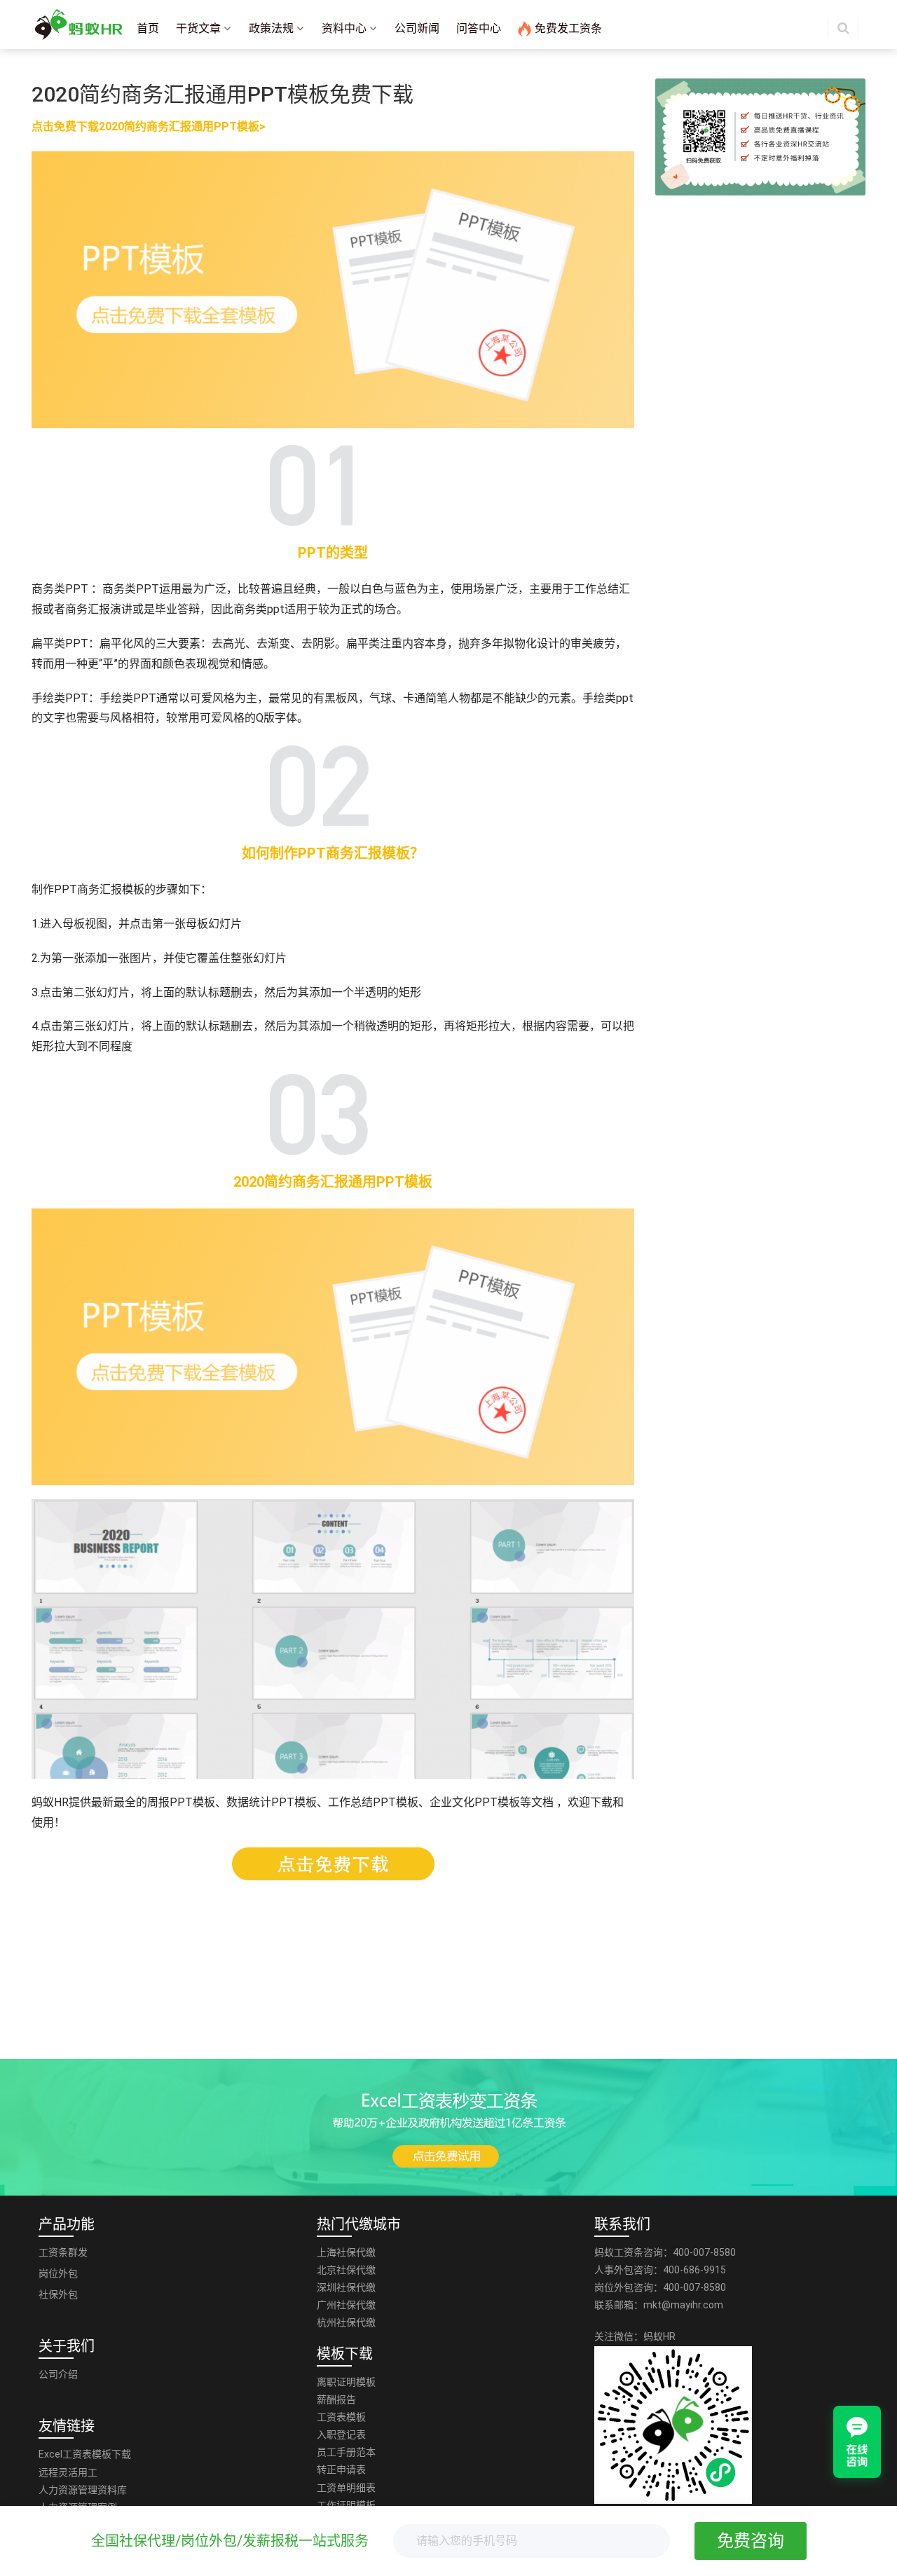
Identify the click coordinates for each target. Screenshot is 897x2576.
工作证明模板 (346, 2505)
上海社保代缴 (346, 2252)
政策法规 (271, 28)
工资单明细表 (346, 2488)
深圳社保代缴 (346, 2287)
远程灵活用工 (68, 2472)
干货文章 (198, 28)
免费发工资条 (568, 28)
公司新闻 (417, 28)
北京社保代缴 (346, 2270)
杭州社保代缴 (346, 2322)
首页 (148, 28)
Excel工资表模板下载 (85, 2454)
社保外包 (58, 2294)
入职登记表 (341, 2434)
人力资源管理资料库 (83, 2490)
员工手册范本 (346, 2452)
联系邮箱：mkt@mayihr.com (659, 2305)
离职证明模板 (346, 2382)
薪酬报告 (336, 2399)
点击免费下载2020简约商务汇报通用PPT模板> (149, 126)
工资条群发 (63, 2252)
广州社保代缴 (346, 2305)
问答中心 (479, 28)
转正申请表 (341, 2470)
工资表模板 (341, 2417)
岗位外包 (58, 2273)
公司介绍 (58, 2374)
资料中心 (344, 28)
